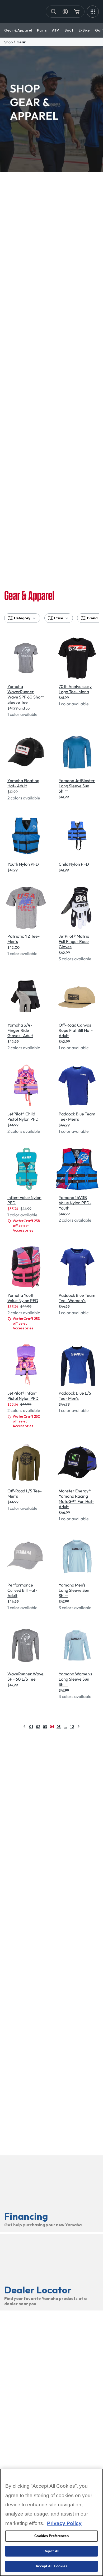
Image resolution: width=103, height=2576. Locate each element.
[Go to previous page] (25, 1726)
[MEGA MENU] (93, 12)
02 (38, 1726)
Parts (42, 30)
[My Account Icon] (65, 12)
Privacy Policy (64, 2523)
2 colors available (24, 798)
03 (45, 1726)
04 (52, 1726)
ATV (56, 30)
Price (59, 618)
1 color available (22, 714)
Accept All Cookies (51, 2566)
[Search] (54, 12)
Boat (69, 30)
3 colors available (75, 959)
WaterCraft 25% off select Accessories (27, 1226)
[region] (51, 2522)
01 (31, 1726)
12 (72, 1726)
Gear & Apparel (18, 30)
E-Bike (84, 30)
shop (8, 42)
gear (21, 42)
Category (22, 618)
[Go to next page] (78, 1726)
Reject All (51, 2551)
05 (59, 1726)
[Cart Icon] (77, 12)
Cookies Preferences (51, 2536)
